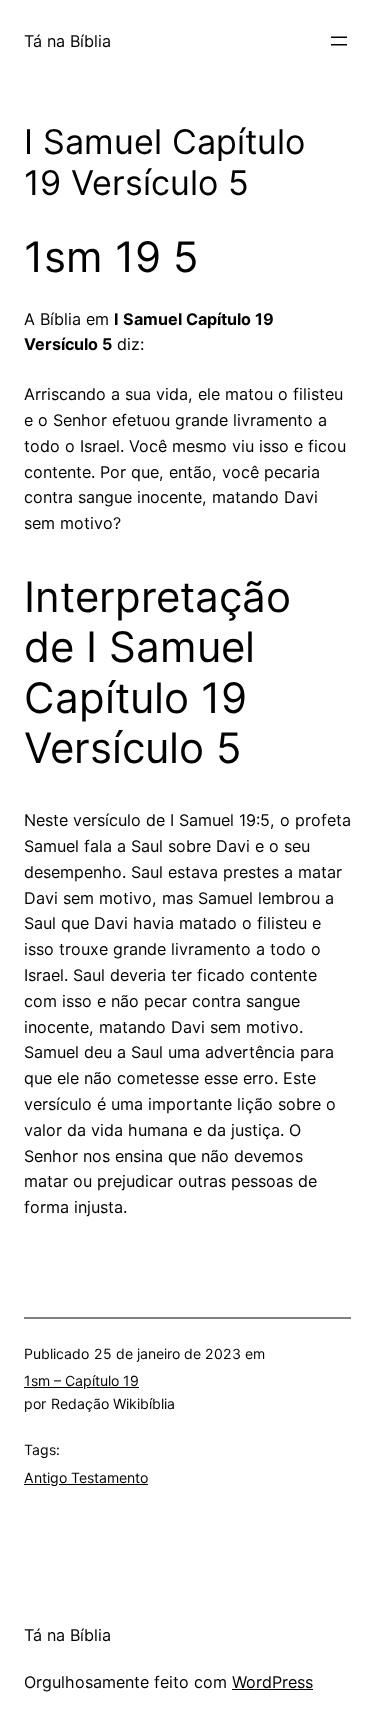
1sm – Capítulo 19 (81, 1380)
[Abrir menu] (339, 41)
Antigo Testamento (86, 1477)
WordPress (272, 1682)
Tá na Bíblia (67, 41)
